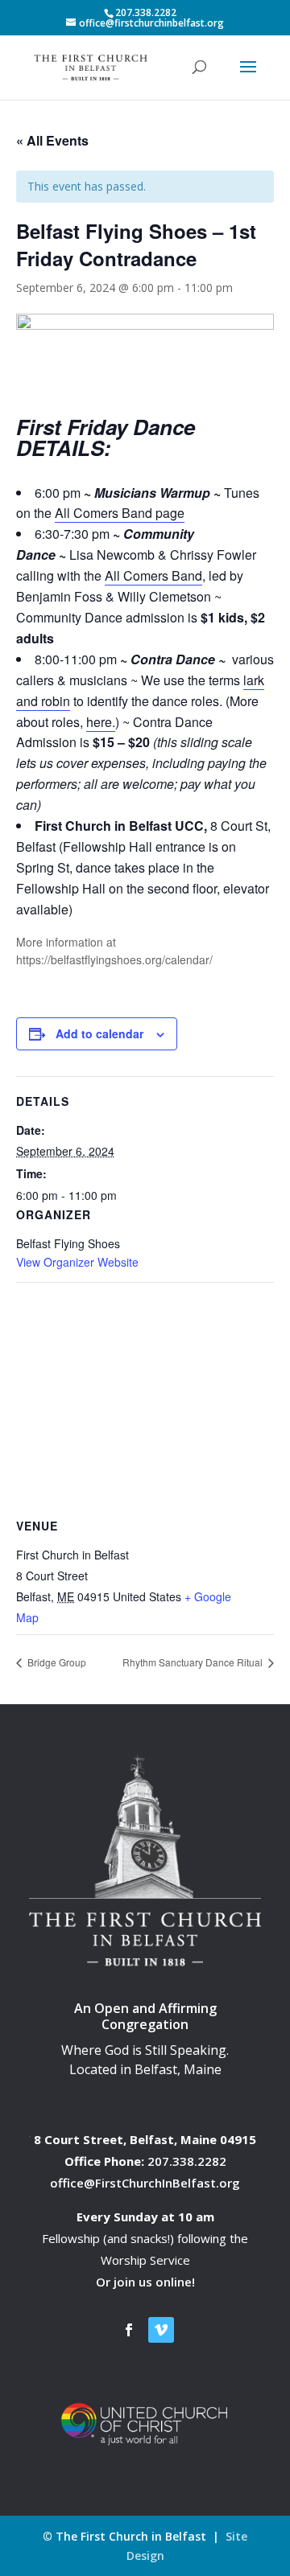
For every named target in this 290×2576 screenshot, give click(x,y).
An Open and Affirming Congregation (145, 2017)
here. (101, 722)
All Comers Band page (120, 513)
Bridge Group (56, 1662)
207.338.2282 (187, 2161)
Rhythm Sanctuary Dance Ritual (194, 1662)
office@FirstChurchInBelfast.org (145, 2183)
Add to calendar (99, 1033)
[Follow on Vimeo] (161, 2330)
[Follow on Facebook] (129, 2330)
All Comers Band (153, 575)
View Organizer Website (77, 1262)
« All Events (52, 140)
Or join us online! (145, 2282)
